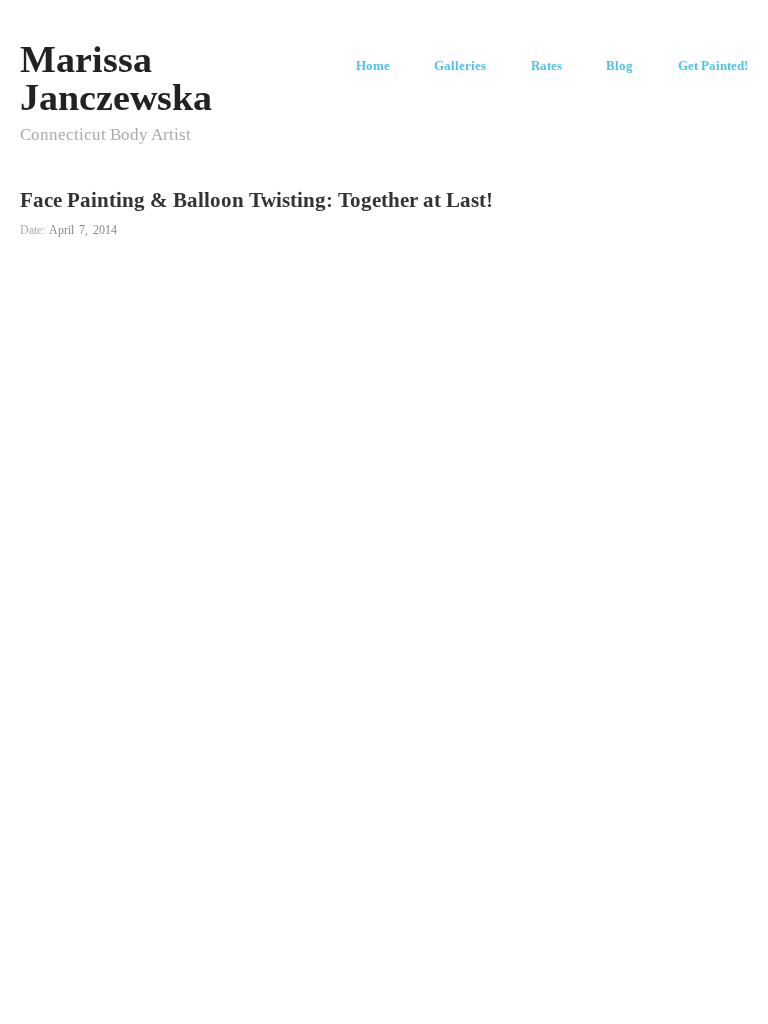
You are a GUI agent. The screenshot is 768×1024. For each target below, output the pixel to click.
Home (373, 66)
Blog (619, 66)
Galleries (460, 66)
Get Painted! (713, 66)
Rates (546, 66)
